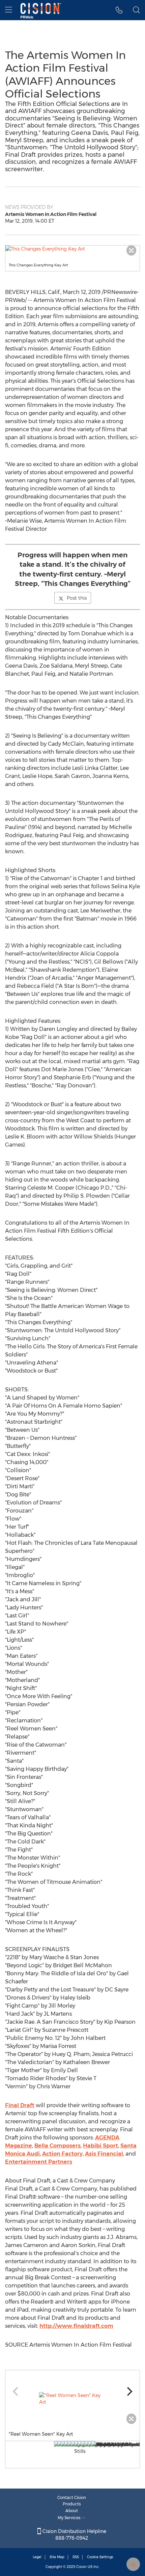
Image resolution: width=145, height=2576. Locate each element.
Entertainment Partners (39, 2162)
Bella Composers (57, 2146)
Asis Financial (104, 2154)
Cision (81, 2567)
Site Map (57, 2557)
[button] (72, 249)
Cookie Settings (100, 2557)
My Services (70, 2518)
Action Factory (62, 2154)
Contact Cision (72, 2497)
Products (72, 2504)
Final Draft (20, 2105)
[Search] (136, 10)
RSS (76, 2557)
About (72, 2511)
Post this (77, 598)
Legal (37, 2557)
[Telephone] (119, 10)
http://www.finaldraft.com (76, 2326)
